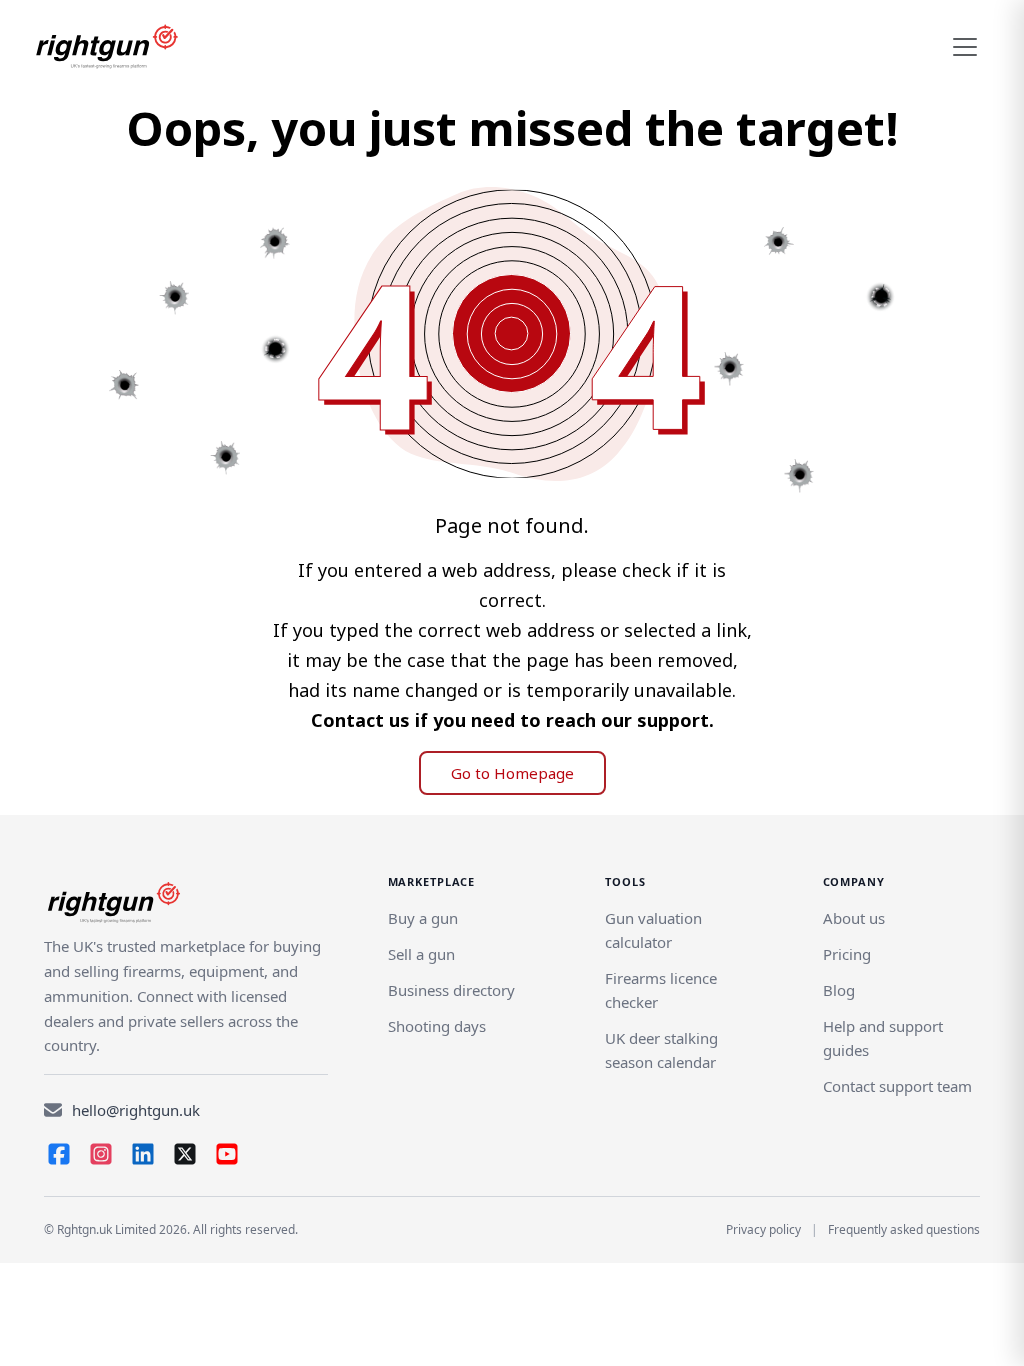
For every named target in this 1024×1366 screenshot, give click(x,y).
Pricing (847, 954)
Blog (839, 990)
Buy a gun (423, 918)
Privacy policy (763, 1229)
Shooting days (437, 1026)
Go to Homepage (512, 773)
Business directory (451, 990)
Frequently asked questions (904, 1229)
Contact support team (897, 1086)
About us (854, 918)
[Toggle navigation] (965, 47)
